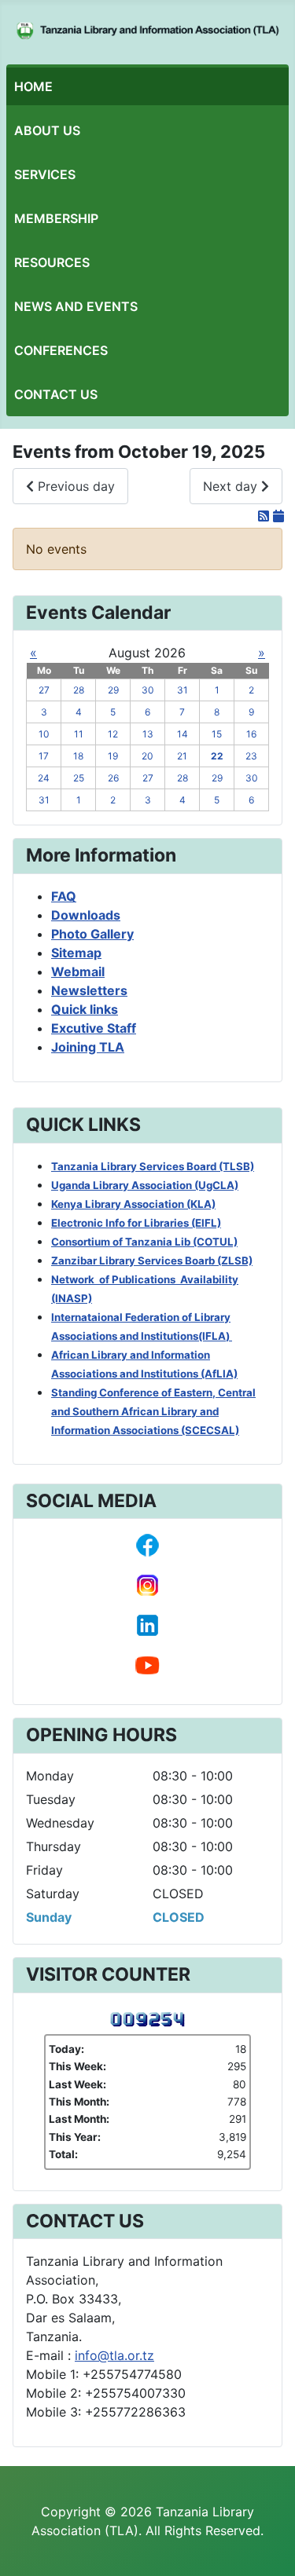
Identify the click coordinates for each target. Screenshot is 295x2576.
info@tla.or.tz (114, 2355)
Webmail (78, 971)
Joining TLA (88, 1047)
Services (45, 174)
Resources (52, 262)
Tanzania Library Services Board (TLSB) (153, 1166)
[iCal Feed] (278, 516)
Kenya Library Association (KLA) (133, 1204)
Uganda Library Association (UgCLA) (145, 1185)
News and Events (76, 306)
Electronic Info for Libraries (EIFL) (136, 1223)
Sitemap (76, 953)
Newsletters (89, 990)
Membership (56, 218)
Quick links (85, 1009)
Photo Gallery (92, 934)
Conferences (61, 350)
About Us (47, 130)
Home (33, 86)
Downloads (86, 915)
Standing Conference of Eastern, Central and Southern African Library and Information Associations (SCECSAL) (153, 1411)
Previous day (74, 486)
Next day (232, 486)
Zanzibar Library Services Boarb (152, 1261)
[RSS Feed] (265, 516)
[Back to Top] (267, 2547)
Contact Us (56, 394)
